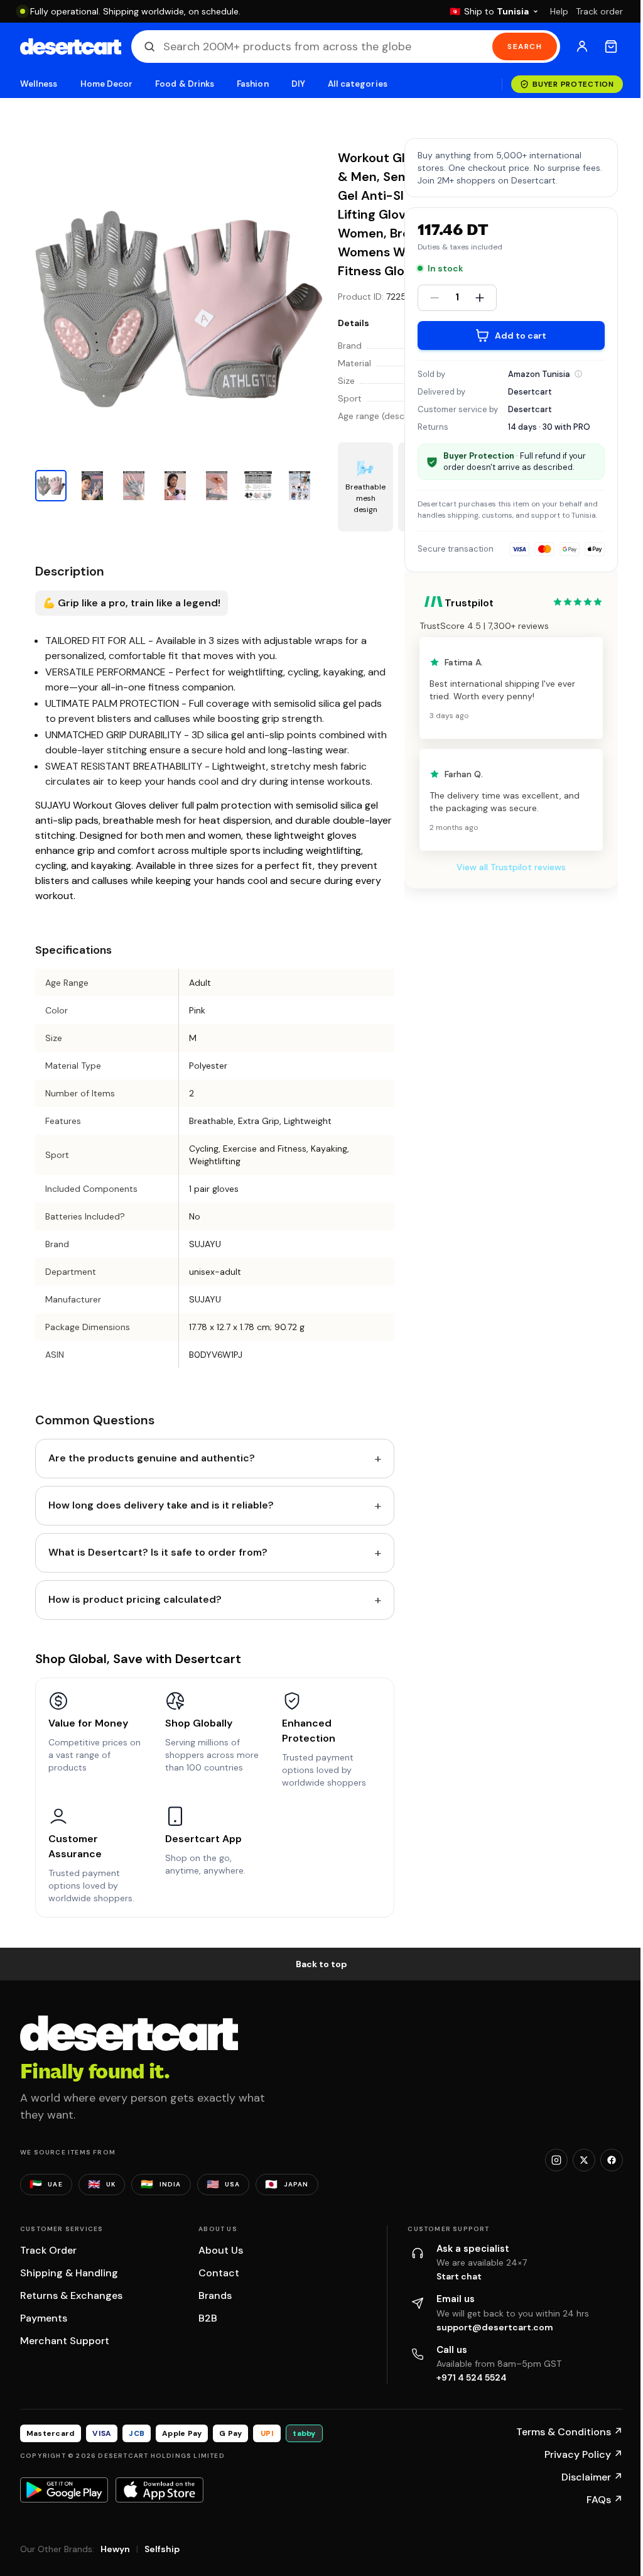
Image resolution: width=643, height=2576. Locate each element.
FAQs (605, 2500)
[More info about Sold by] (578, 374)
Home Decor (107, 84)
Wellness (39, 84)
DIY (298, 84)
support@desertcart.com (495, 2327)
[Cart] (611, 46)
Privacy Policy (584, 2454)
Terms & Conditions (570, 2432)
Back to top (321, 1964)
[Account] (582, 46)
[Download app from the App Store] (159, 2490)
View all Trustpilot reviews (511, 867)
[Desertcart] (71, 46)
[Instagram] (556, 2160)
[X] (584, 2160)
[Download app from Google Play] (64, 2490)
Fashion (252, 84)
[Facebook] (612, 2160)
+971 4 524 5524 (472, 2377)
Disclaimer (592, 2477)
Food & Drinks (185, 84)
